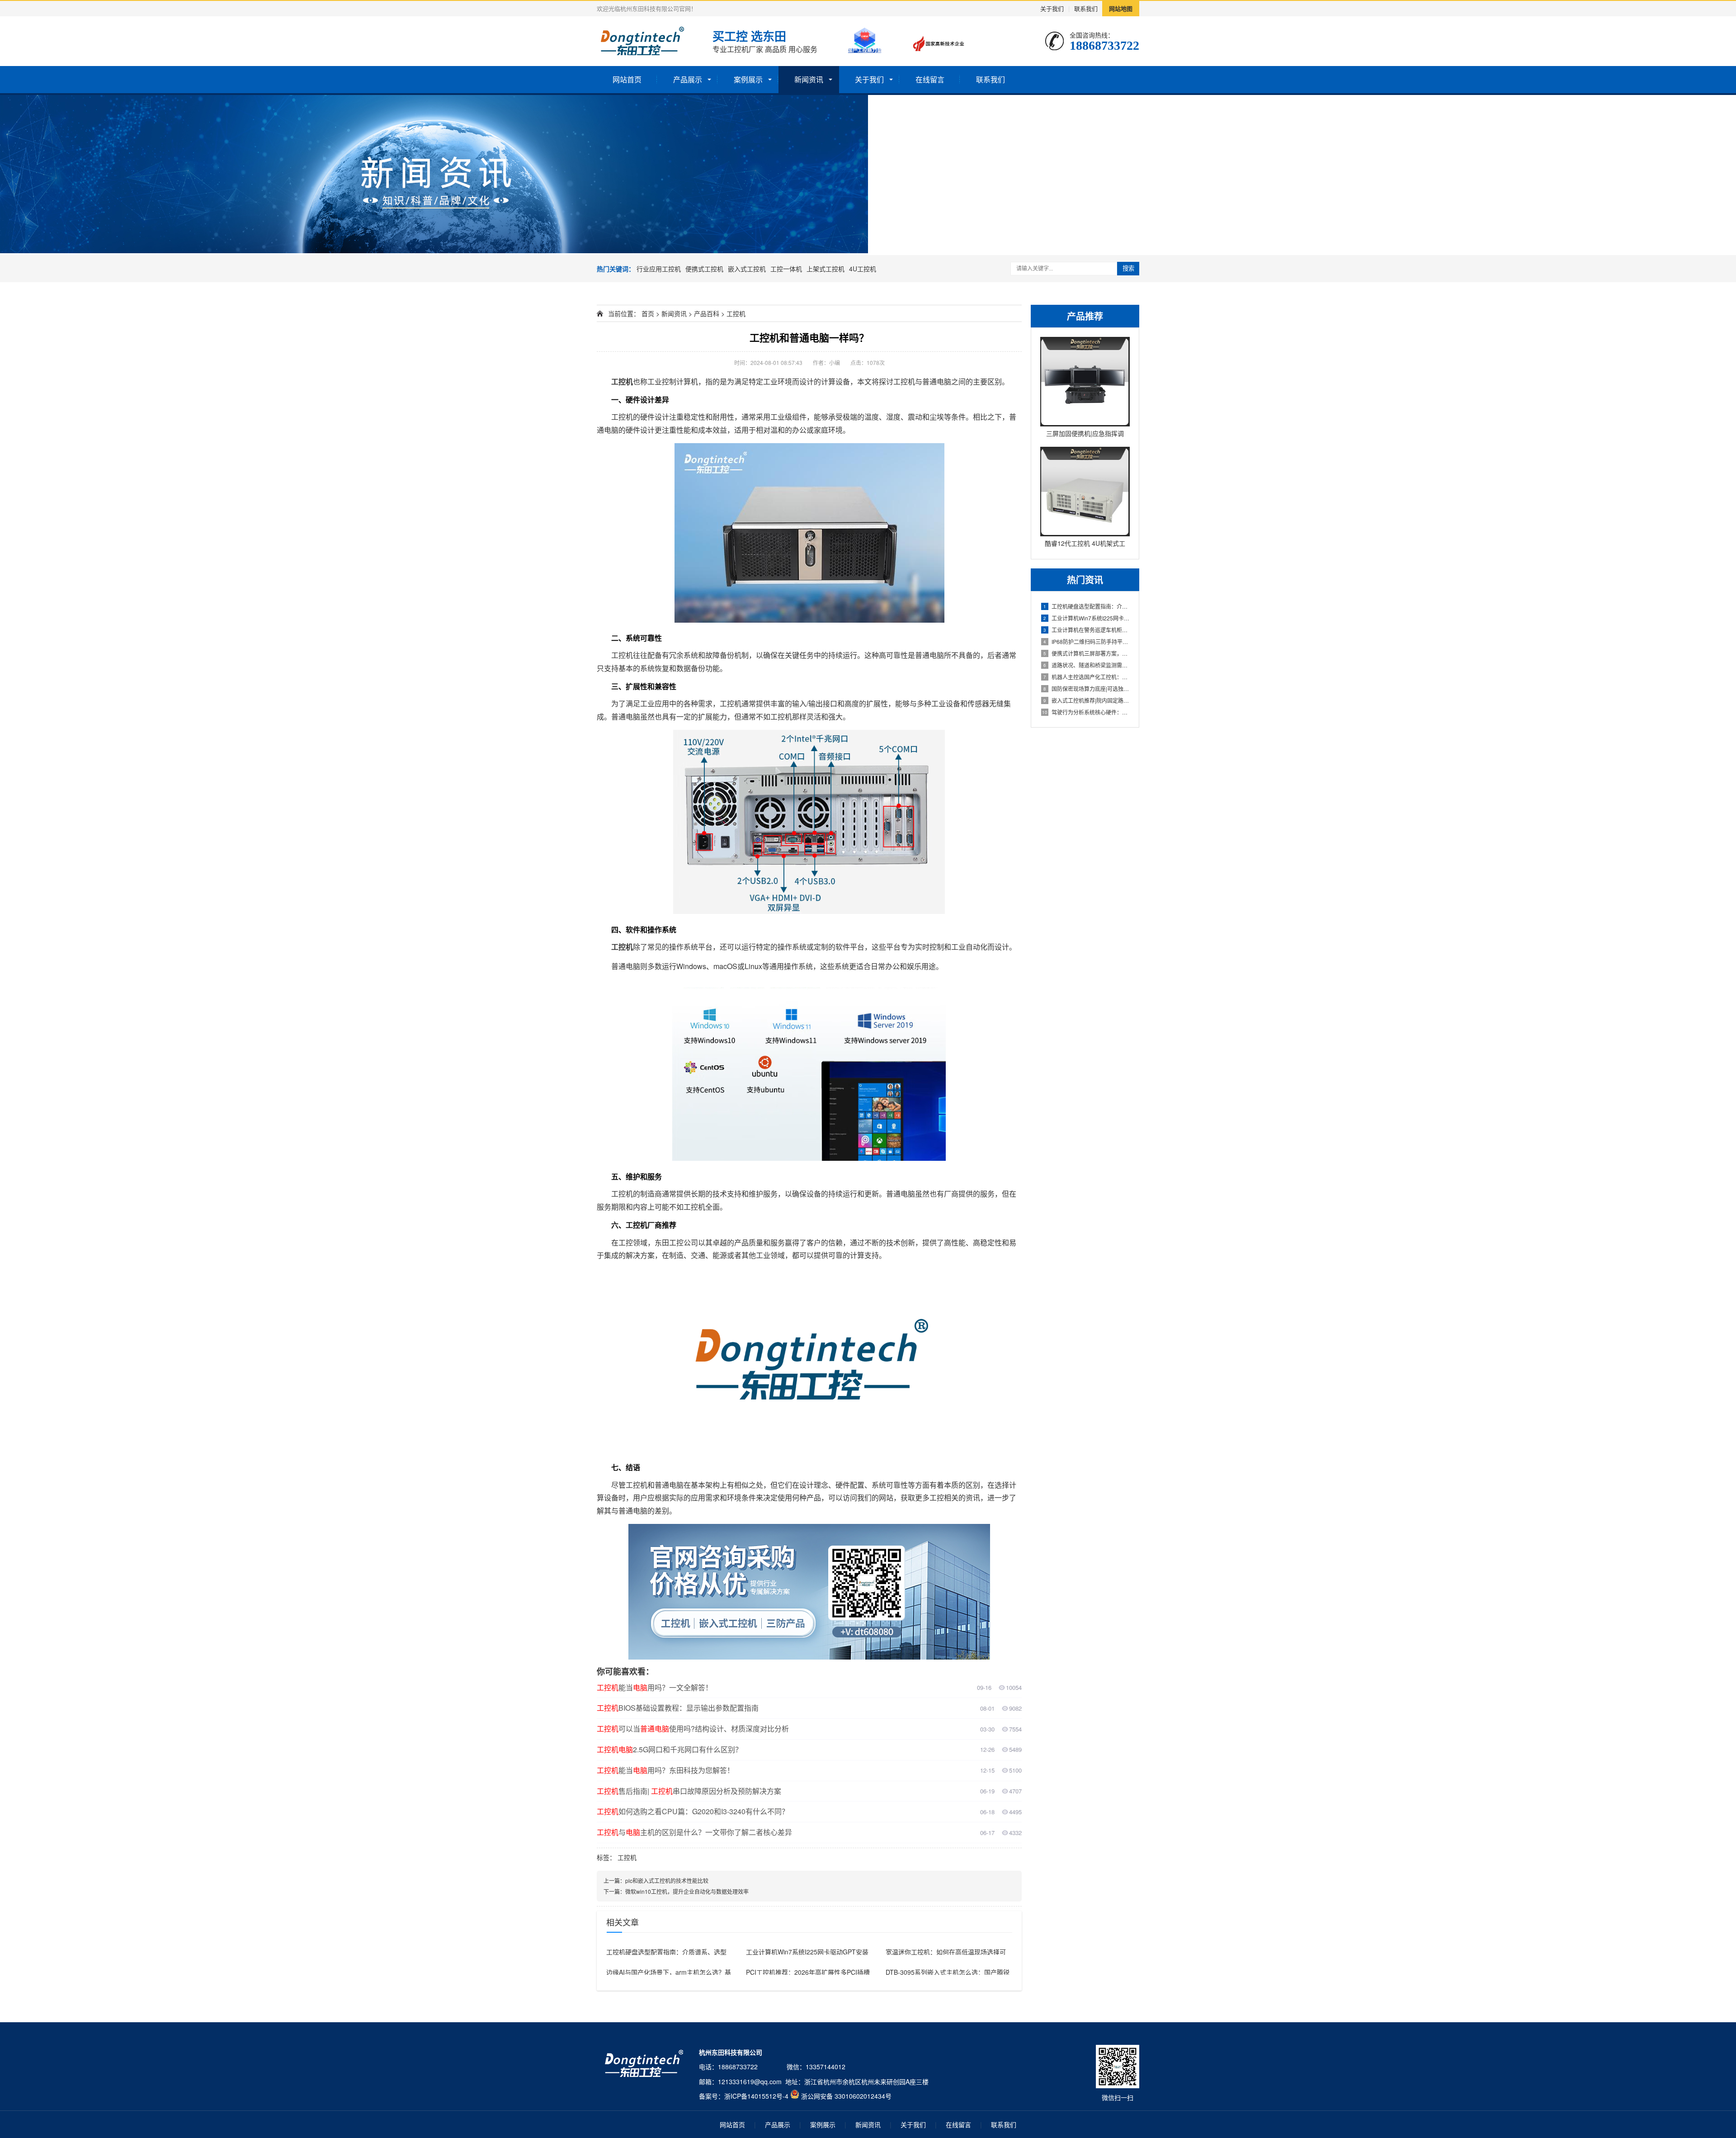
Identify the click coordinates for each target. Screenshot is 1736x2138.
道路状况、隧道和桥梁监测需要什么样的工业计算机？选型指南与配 (1087, 665)
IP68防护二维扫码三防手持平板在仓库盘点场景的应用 (1087, 641)
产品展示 (688, 79)
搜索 (1128, 268)
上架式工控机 (826, 269)
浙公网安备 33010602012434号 (846, 2096)
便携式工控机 (704, 269)
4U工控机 (863, 269)
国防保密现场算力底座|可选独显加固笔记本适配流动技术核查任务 (1087, 688)
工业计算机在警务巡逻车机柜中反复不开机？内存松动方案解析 (1087, 630)
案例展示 (748, 79)
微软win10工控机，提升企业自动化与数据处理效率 (687, 1891)
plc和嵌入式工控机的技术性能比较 (667, 1880)
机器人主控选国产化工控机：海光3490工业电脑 (1087, 677)
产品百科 (707, 313)
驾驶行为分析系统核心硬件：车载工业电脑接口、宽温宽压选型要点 (1086, 712)
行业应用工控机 (659, 269)
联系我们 (1086, 8)
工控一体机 (786, 269)
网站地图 (1121, 8)
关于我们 (1052, 8)
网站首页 (627, 79)
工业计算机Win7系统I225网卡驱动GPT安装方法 (1087, 618)
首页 (648, 313)
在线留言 (930, 79)
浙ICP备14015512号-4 (756, 2096)
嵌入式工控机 (747, 269)
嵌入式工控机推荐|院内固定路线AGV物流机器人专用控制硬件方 (1087, 700)
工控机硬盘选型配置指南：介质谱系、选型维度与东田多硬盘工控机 (1087, 606)
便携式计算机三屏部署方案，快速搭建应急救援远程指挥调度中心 (1087, 653)
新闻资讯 (809, 79)
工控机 (736, 313)
